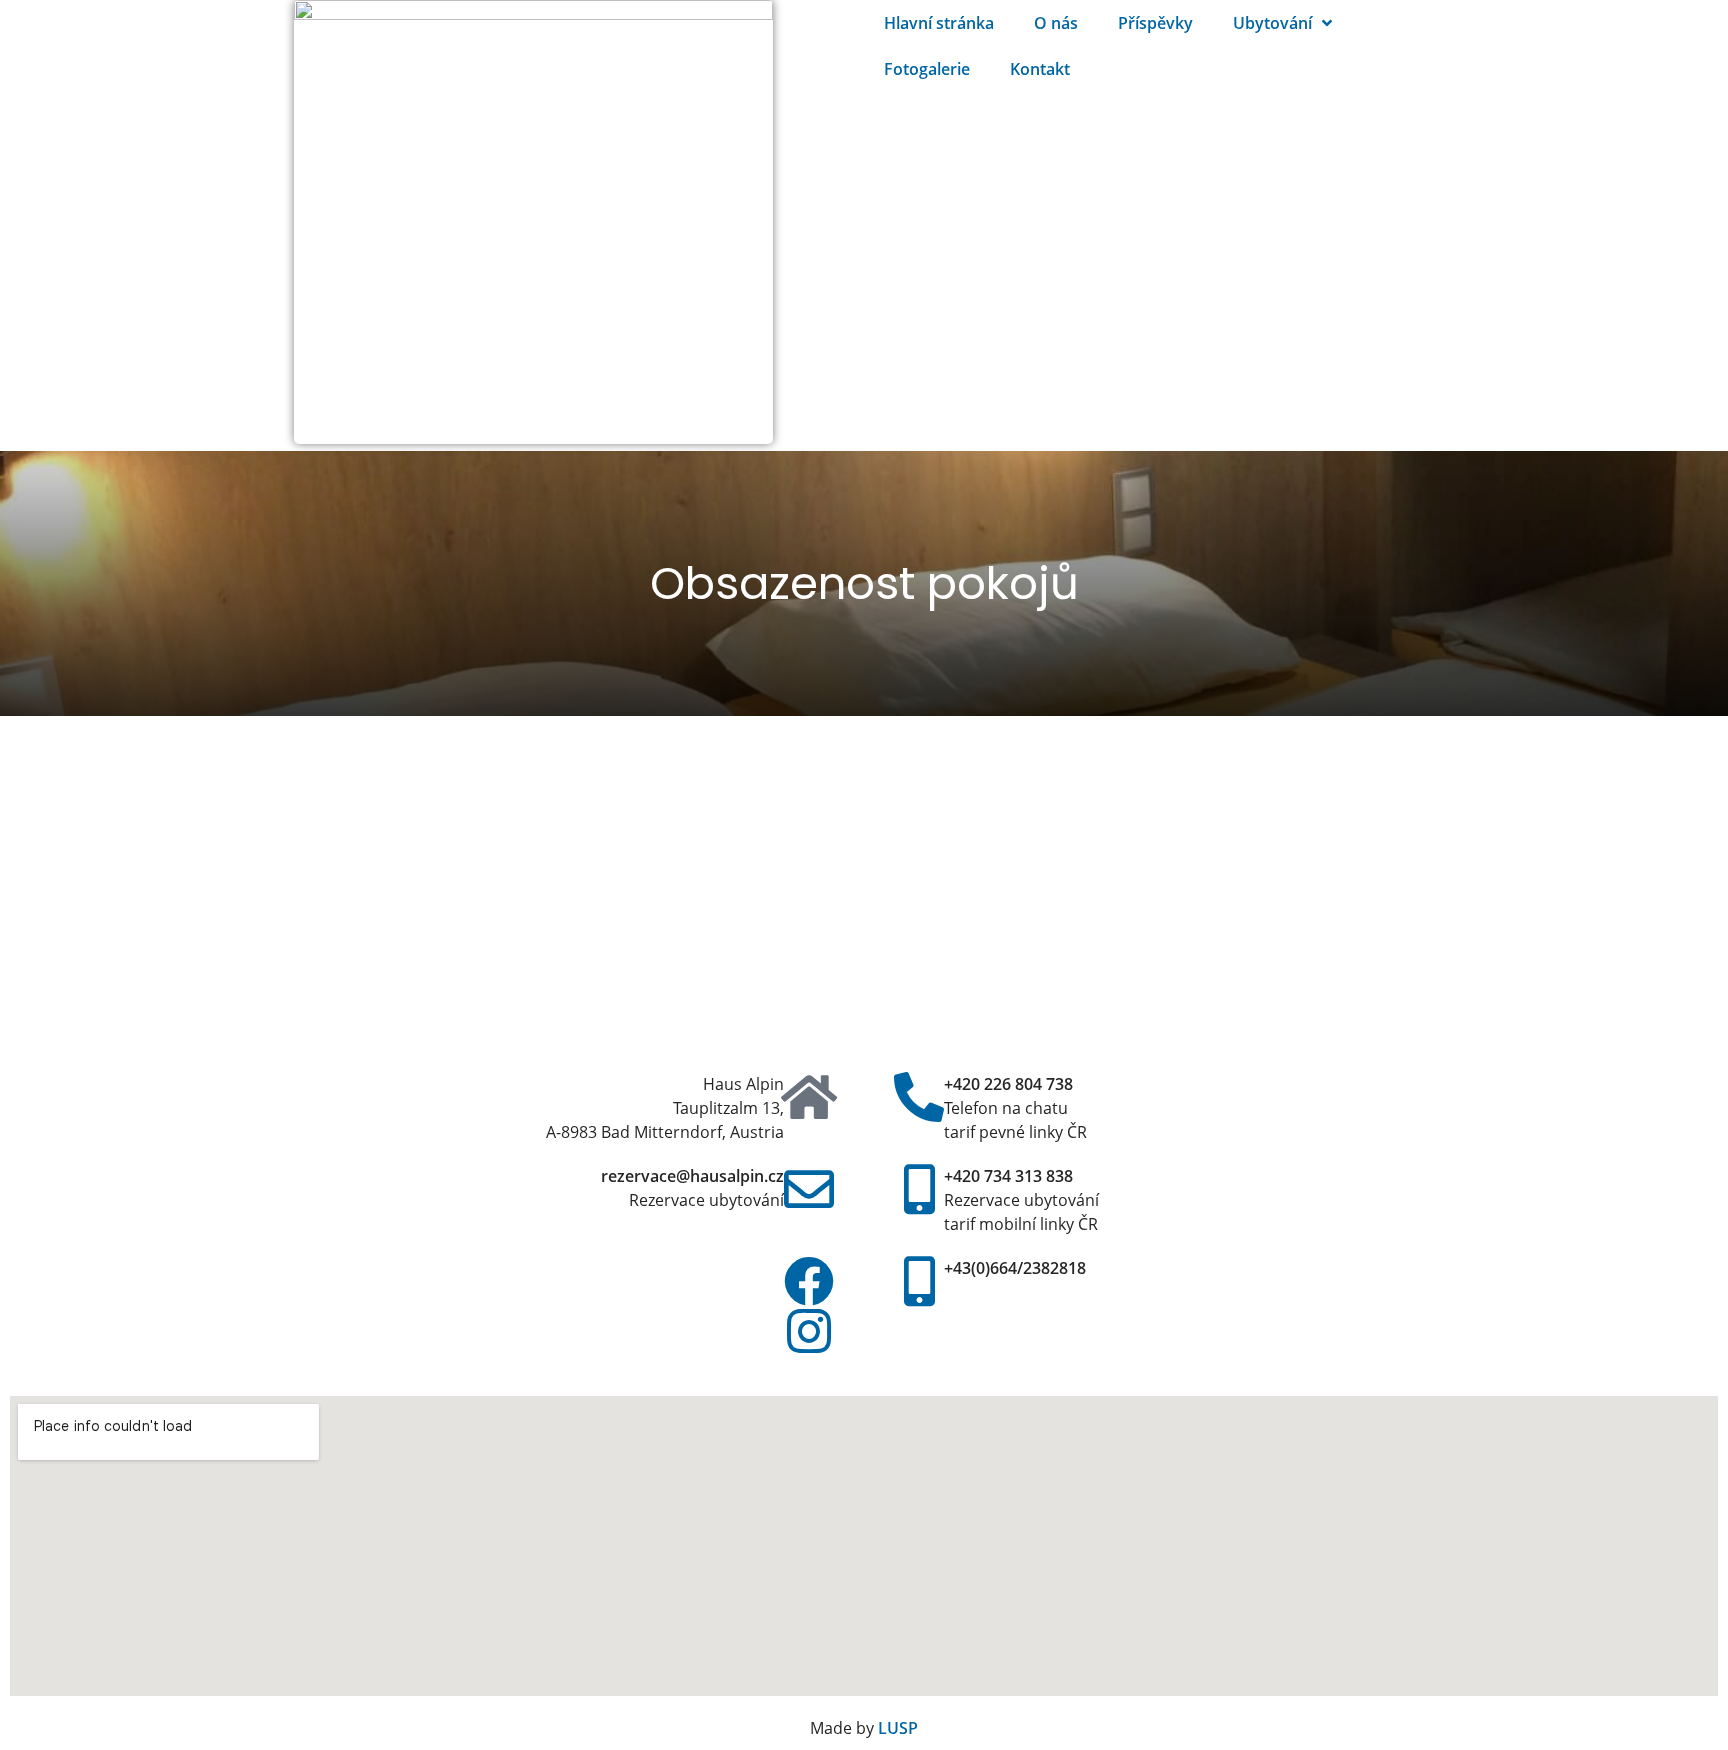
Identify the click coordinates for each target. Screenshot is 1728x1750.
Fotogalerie (927, 69)
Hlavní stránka (939, 23)
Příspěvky (1155, 23)
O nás (1056, 23)
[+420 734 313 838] (919, 1189)
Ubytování (1272, 23)
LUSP (898, 1728)
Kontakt (1040, 69)
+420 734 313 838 (1008, 1176)
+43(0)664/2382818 (1015, 1268)
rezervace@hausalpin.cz (692, 1176)
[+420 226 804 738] (919, 1097)
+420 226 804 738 (1008, 1084)
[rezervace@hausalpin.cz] (809, 1189)
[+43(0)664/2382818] (919, 1281)
